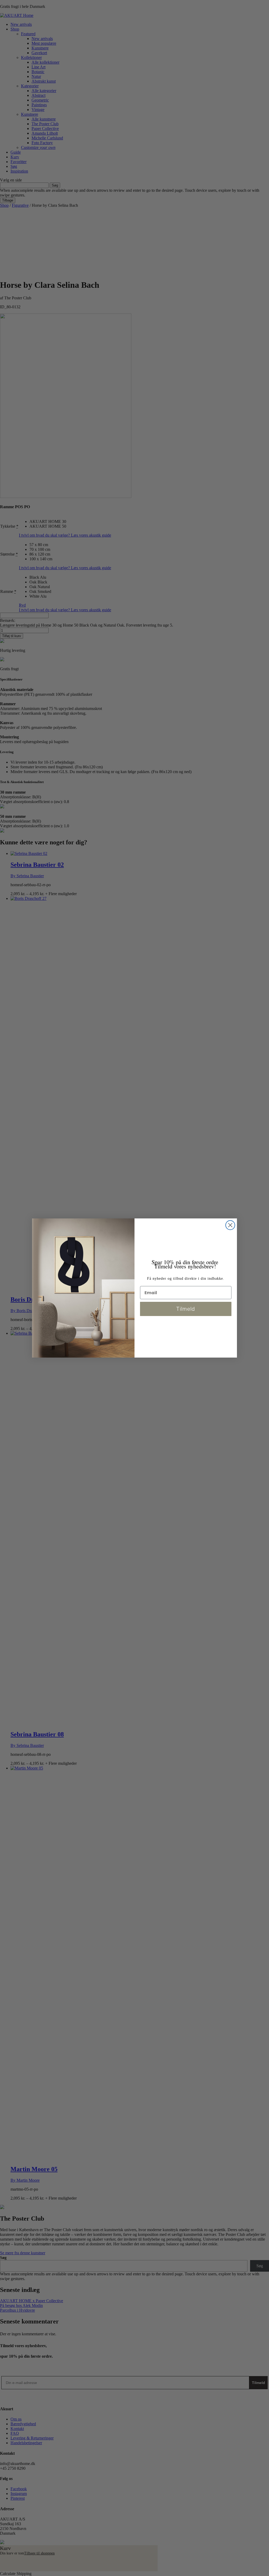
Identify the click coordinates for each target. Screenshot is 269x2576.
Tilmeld (186, 1309)
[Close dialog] (230, 1225)
